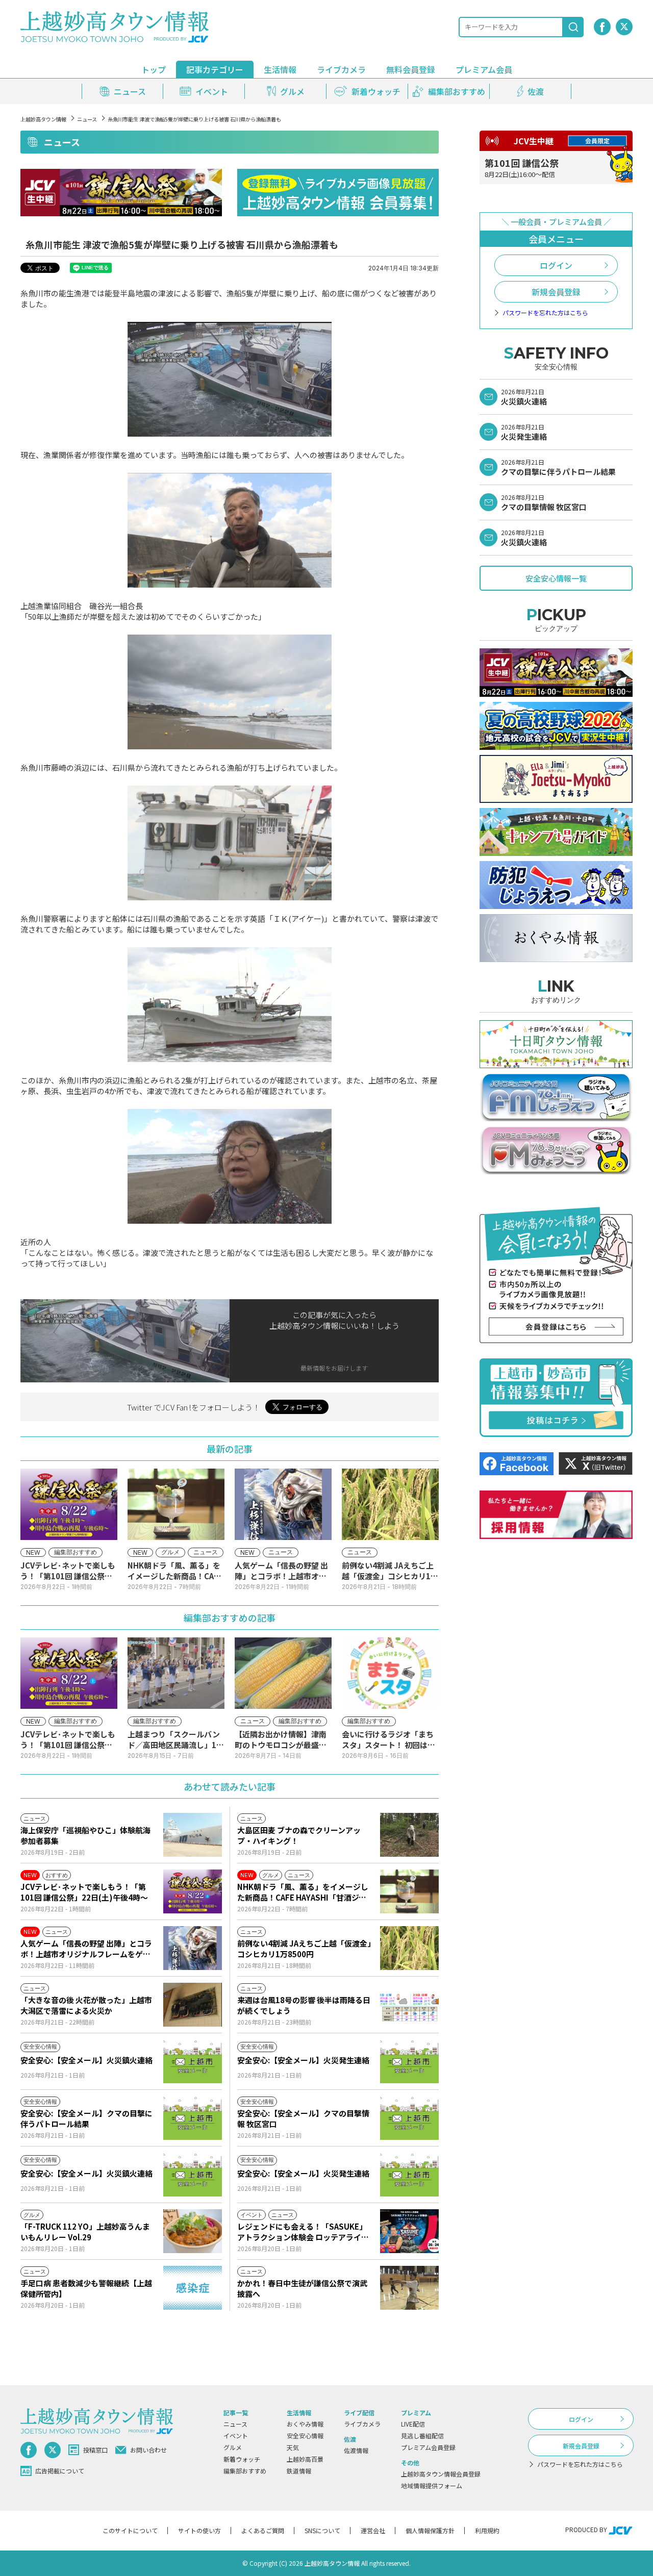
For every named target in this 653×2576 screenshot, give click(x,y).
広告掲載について (60, 2471)
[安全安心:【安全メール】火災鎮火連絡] (193, 2061)
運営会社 (373, 2530)
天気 (293, 2447)
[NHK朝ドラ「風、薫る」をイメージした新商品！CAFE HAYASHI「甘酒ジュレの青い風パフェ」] (409, 1891)
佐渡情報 (356, 2450)
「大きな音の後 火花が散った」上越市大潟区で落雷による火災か (86, 2005)
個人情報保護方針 (430, 2530)
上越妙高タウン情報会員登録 (441, 2474)
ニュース (87, 119)
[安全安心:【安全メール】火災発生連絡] (409, 2061)
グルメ (233, 2447)
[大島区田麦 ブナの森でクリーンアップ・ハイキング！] (409, 1835)
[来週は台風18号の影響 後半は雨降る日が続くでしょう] (409, 2005)
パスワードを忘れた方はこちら (545, 313)
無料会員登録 (411, 69)
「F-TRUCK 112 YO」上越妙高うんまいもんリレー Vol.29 (85, 2232)
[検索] (573, 27)
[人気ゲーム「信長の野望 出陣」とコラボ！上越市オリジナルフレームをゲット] (193, 1948)
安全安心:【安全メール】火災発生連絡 (303, 2060)
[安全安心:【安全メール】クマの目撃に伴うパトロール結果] (193, 2118)
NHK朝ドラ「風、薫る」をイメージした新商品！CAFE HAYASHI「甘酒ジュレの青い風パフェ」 (303, 1892)
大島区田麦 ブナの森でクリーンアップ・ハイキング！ (299, 1835)
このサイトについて (130, 2530)
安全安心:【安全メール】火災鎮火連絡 (86, 2060)
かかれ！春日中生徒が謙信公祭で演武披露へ (302, 2288)
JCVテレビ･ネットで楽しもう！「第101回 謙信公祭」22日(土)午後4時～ (84, 1892)
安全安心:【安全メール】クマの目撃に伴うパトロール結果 (86, 2118)
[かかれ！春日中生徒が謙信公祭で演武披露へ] (409, 2288)
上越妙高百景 (305, 2459)
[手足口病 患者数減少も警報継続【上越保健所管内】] (193, 2288)
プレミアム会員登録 (428, 2447)
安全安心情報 (305, 2435)
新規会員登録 (556, 292)
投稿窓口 (95, 2450)
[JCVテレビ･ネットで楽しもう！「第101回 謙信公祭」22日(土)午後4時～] (193, 1891)
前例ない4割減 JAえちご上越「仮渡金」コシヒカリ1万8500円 (304, 1949)
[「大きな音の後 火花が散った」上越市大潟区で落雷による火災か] (193, 2005)
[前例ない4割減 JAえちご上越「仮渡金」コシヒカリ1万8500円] (409, 1948)
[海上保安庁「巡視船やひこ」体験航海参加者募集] (193, 1835)
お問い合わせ (148, 2450)
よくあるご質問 (263, 2530)
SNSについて (322, 2530)
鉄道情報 (299, 2471)
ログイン (556, 265)
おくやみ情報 (305, 2424)
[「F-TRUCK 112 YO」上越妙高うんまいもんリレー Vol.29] (193, 2231)
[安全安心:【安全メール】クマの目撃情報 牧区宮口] (409, 2118)
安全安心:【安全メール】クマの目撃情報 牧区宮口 (303, 2118)
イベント (236, 2435)
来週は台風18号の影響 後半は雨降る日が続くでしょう (304, 2005)
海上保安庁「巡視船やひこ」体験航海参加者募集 (85, 1835)
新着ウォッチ (242, 2459)
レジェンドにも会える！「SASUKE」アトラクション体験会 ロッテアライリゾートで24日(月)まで (303, 2232)
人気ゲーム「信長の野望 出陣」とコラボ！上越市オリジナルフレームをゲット (86, 1949)
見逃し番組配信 (422, 2435)
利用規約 (487, 2530)
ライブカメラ (341, 69)
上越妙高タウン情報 (43, 119)
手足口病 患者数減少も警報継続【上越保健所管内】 (86, 2288)
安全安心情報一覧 (556, 578)
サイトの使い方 (199, 2530)
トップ (154, 69)
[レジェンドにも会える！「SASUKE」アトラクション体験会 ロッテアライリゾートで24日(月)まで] (409, 2231)
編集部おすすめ (245, 2471)
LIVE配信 (413, 2424)
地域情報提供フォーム (432, 2485)
